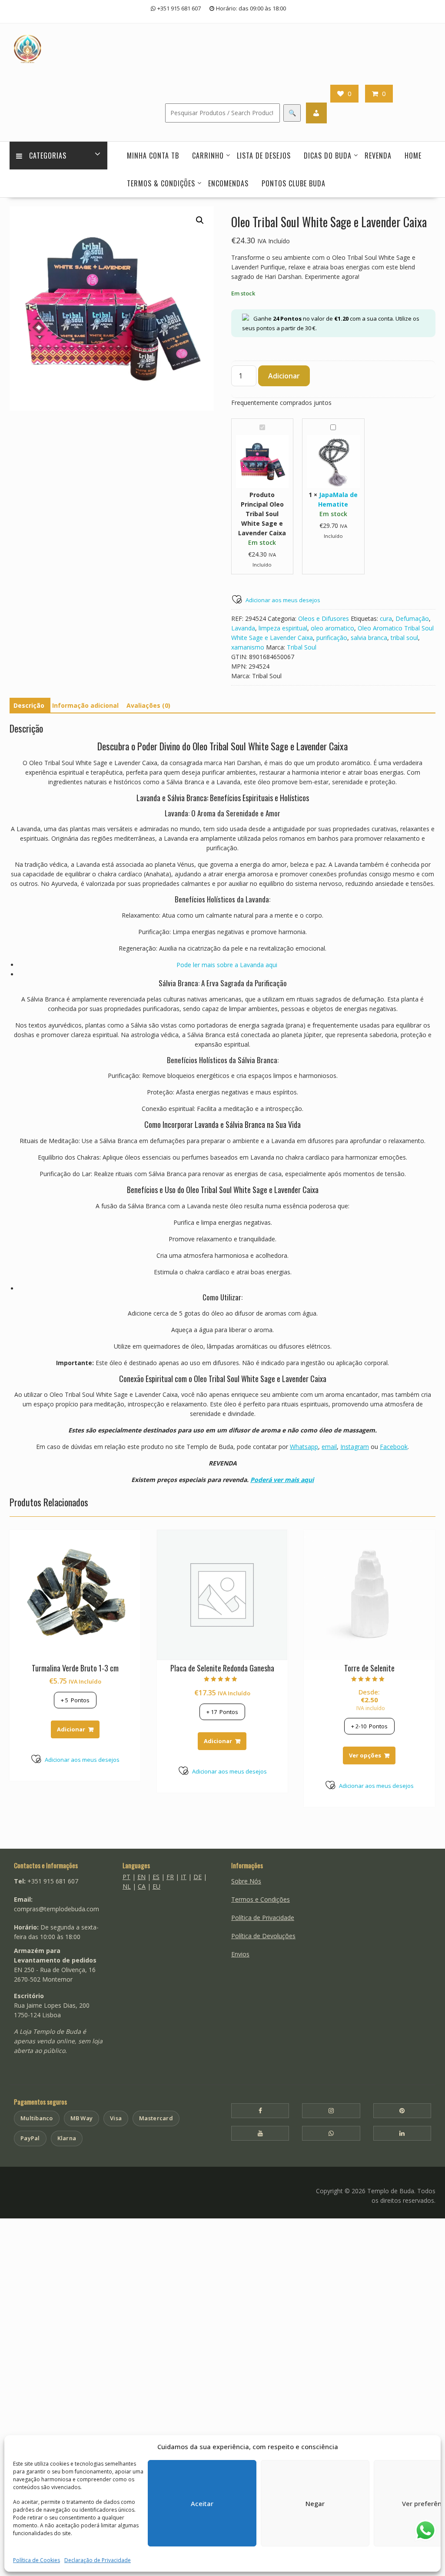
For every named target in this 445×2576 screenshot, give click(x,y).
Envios (240, 1954)
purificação (332, 638)
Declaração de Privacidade (98, 2560)
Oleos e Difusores (324, 618)
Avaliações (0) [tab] (148, 705)
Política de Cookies (37, 2560)
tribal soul (404, 638)
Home (413, 156)
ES (156, 1877)
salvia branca (369, 638)
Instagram (355, 1447)
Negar (315, 2503)
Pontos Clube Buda (294, 183)
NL (127, 1886)
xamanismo (248, 647)
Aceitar (202, 2503)
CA (142, 1886)
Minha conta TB (153, 156)
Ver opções (365, 1755)
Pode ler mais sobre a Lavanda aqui (227, 965)
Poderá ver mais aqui (282, 1480)
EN (141, 1877)
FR (170, 1877)
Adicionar (284, 376)
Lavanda (243, 628)
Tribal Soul (302, 647)
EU (156, 1886)
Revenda (378, 156)
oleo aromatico (332, 628)
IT (184, 1877)
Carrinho (208, 156)
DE (198, 1877)
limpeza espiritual (283, 628)
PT (126, 1877)
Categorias (48, 156)
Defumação (412, 618)
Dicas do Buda (328, 156)
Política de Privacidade (263, 1918)
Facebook (394, 1447)
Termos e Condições (261, 1899)
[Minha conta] (316, 113)
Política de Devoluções (263, 1936)
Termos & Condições (161, 183)
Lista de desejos (264, 156)
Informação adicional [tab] (85, 705)
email (329, 1447)
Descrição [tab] (29, 705)
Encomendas (228, 183)
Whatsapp (304, 1447)
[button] (200, 220)
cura (386, 618)
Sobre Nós (246, 1881)
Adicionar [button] (71, 1729)
